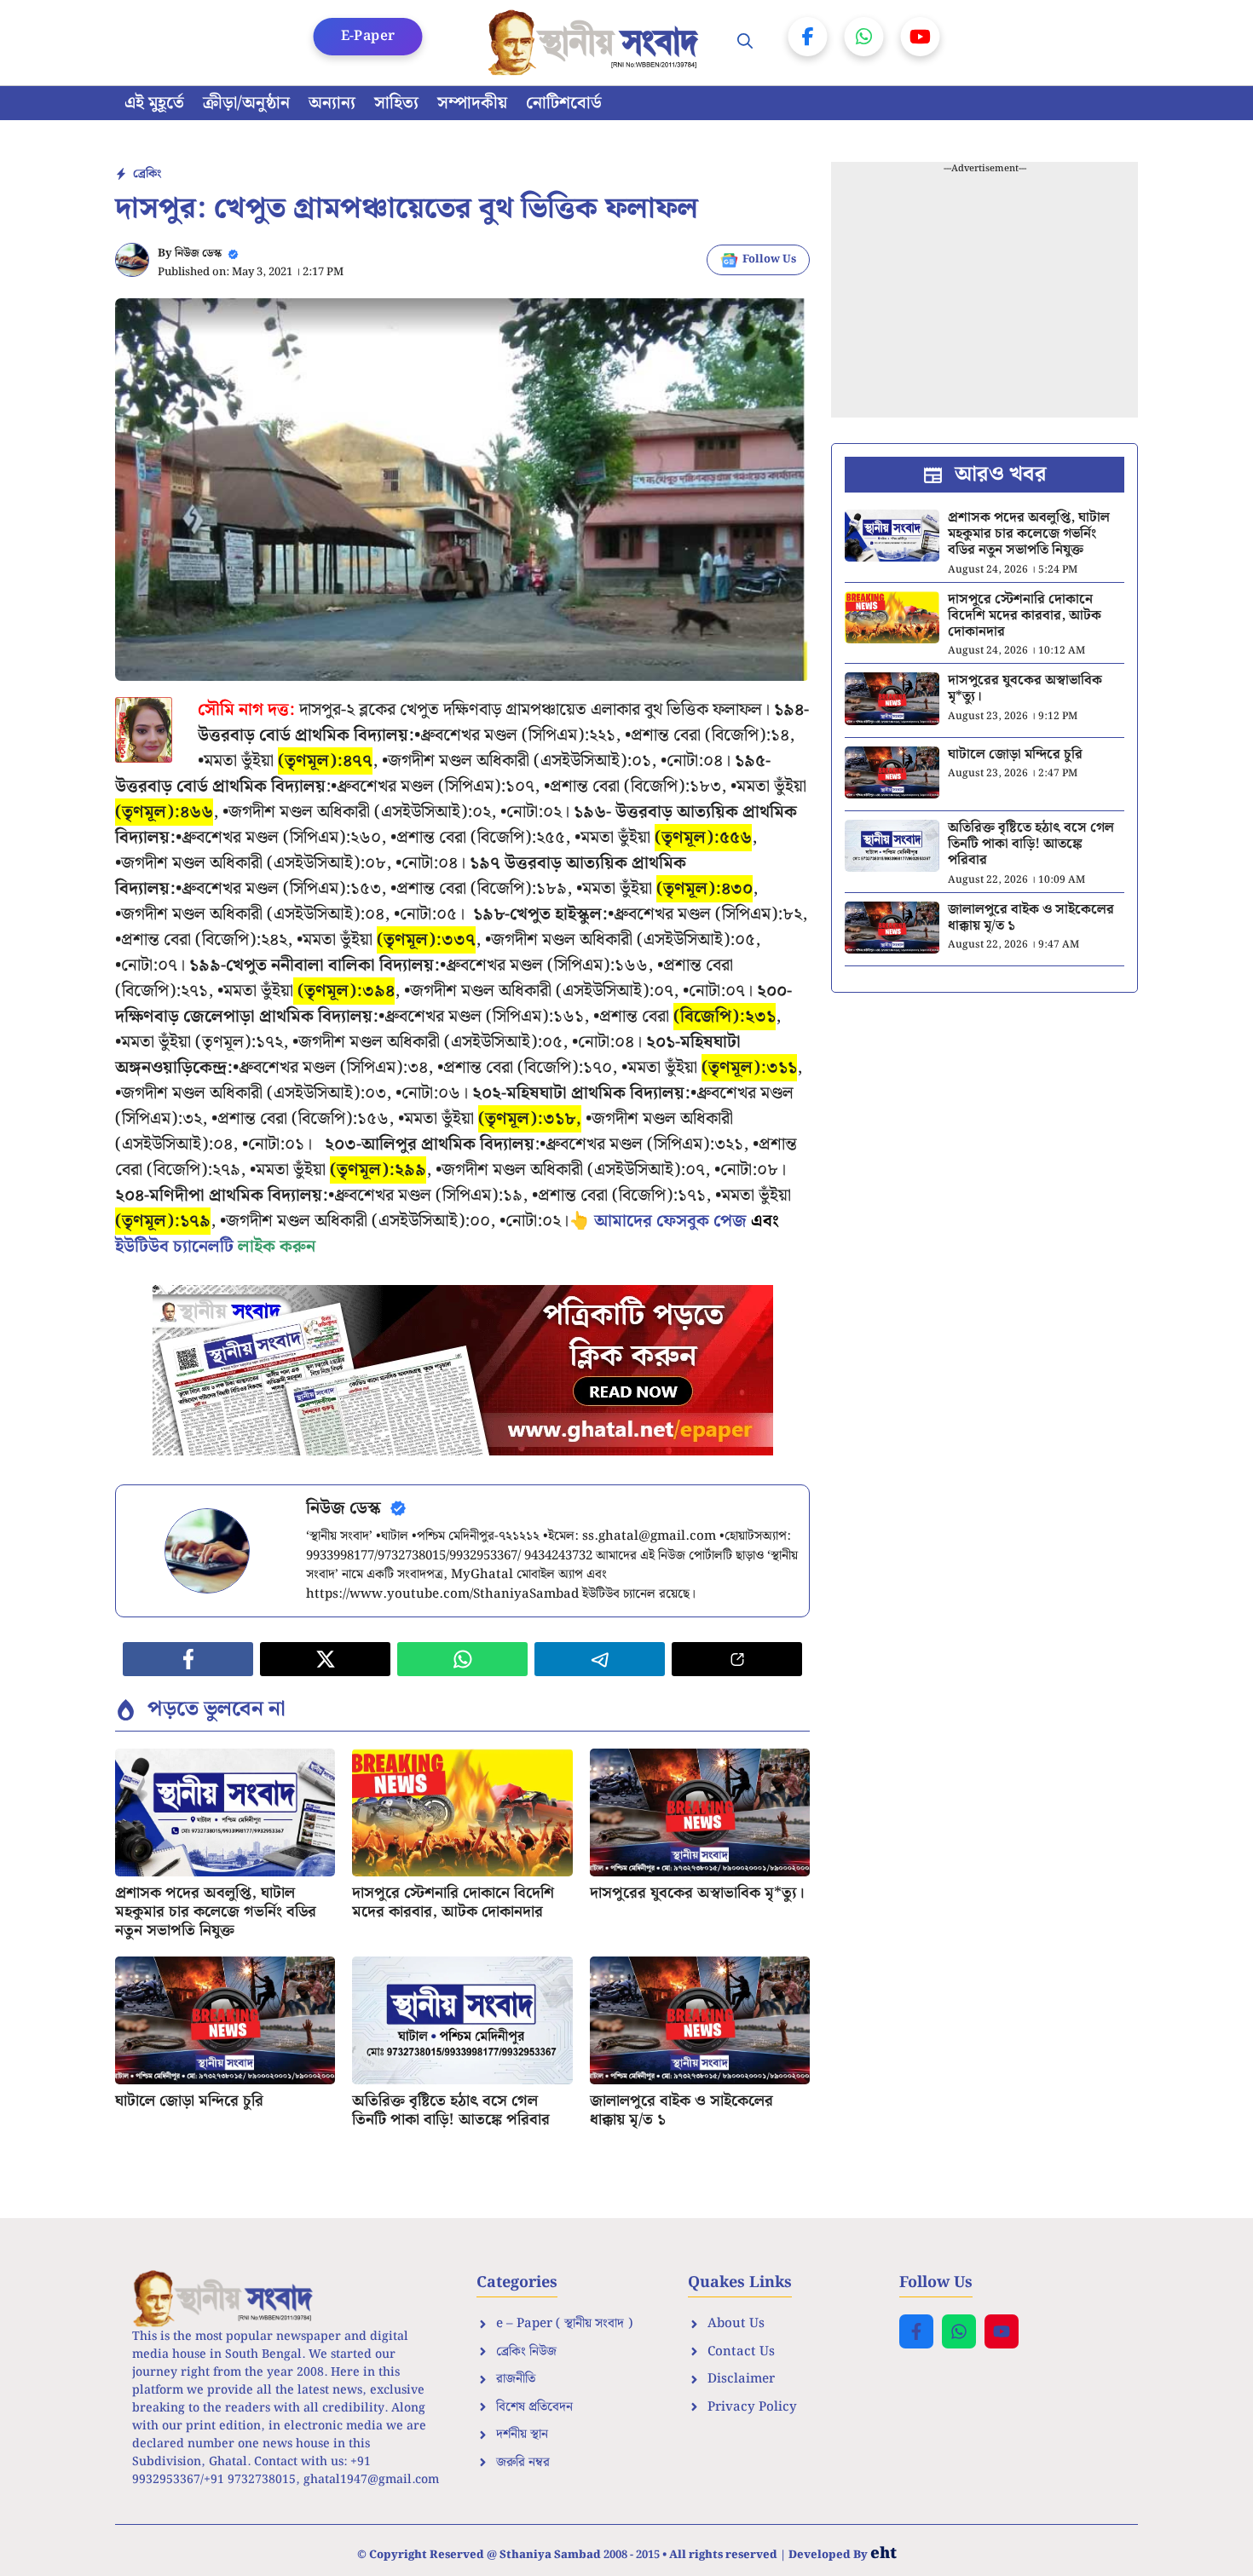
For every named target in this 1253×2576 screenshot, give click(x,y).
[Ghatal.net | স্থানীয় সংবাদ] (597, 43)
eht (883, 2553)
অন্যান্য (332, 103)
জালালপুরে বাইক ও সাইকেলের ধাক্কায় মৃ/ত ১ (681, 2110)
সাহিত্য (396, 103)
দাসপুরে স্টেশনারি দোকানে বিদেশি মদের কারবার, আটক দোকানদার (453, 1902)
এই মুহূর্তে (154, 103)
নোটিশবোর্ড (564, 103)
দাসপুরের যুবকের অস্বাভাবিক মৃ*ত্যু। (697, 1893)
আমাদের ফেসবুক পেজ (670, 1221)
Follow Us (769, 259)
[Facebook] (808, 37)
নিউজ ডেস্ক (198, 254)
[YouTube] (921, 37)
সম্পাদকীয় (472, 103)
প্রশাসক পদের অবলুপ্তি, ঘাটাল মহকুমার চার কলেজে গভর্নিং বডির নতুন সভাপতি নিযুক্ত (216, 1911)
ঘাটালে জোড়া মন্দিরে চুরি (189, 2101)
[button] (745, 43)
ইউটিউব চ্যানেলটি (174, 1247)
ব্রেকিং (147, 174)
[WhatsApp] (864, 37)
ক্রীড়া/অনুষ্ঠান (246, 103)
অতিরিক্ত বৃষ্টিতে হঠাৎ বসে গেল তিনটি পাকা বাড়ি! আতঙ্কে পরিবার (451, 2110)
